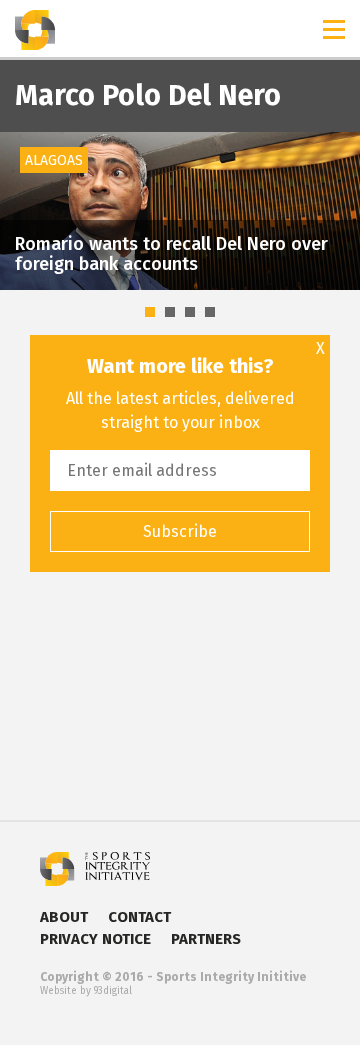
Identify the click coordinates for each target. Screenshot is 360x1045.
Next (334, 175)
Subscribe (180, 531)
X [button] (320, 349)
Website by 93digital (86, 991)
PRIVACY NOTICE (95, 939)
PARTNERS (206, 939)
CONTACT (139, 917)
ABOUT (64, 917)
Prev (26, 175)
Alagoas (54, 160)
